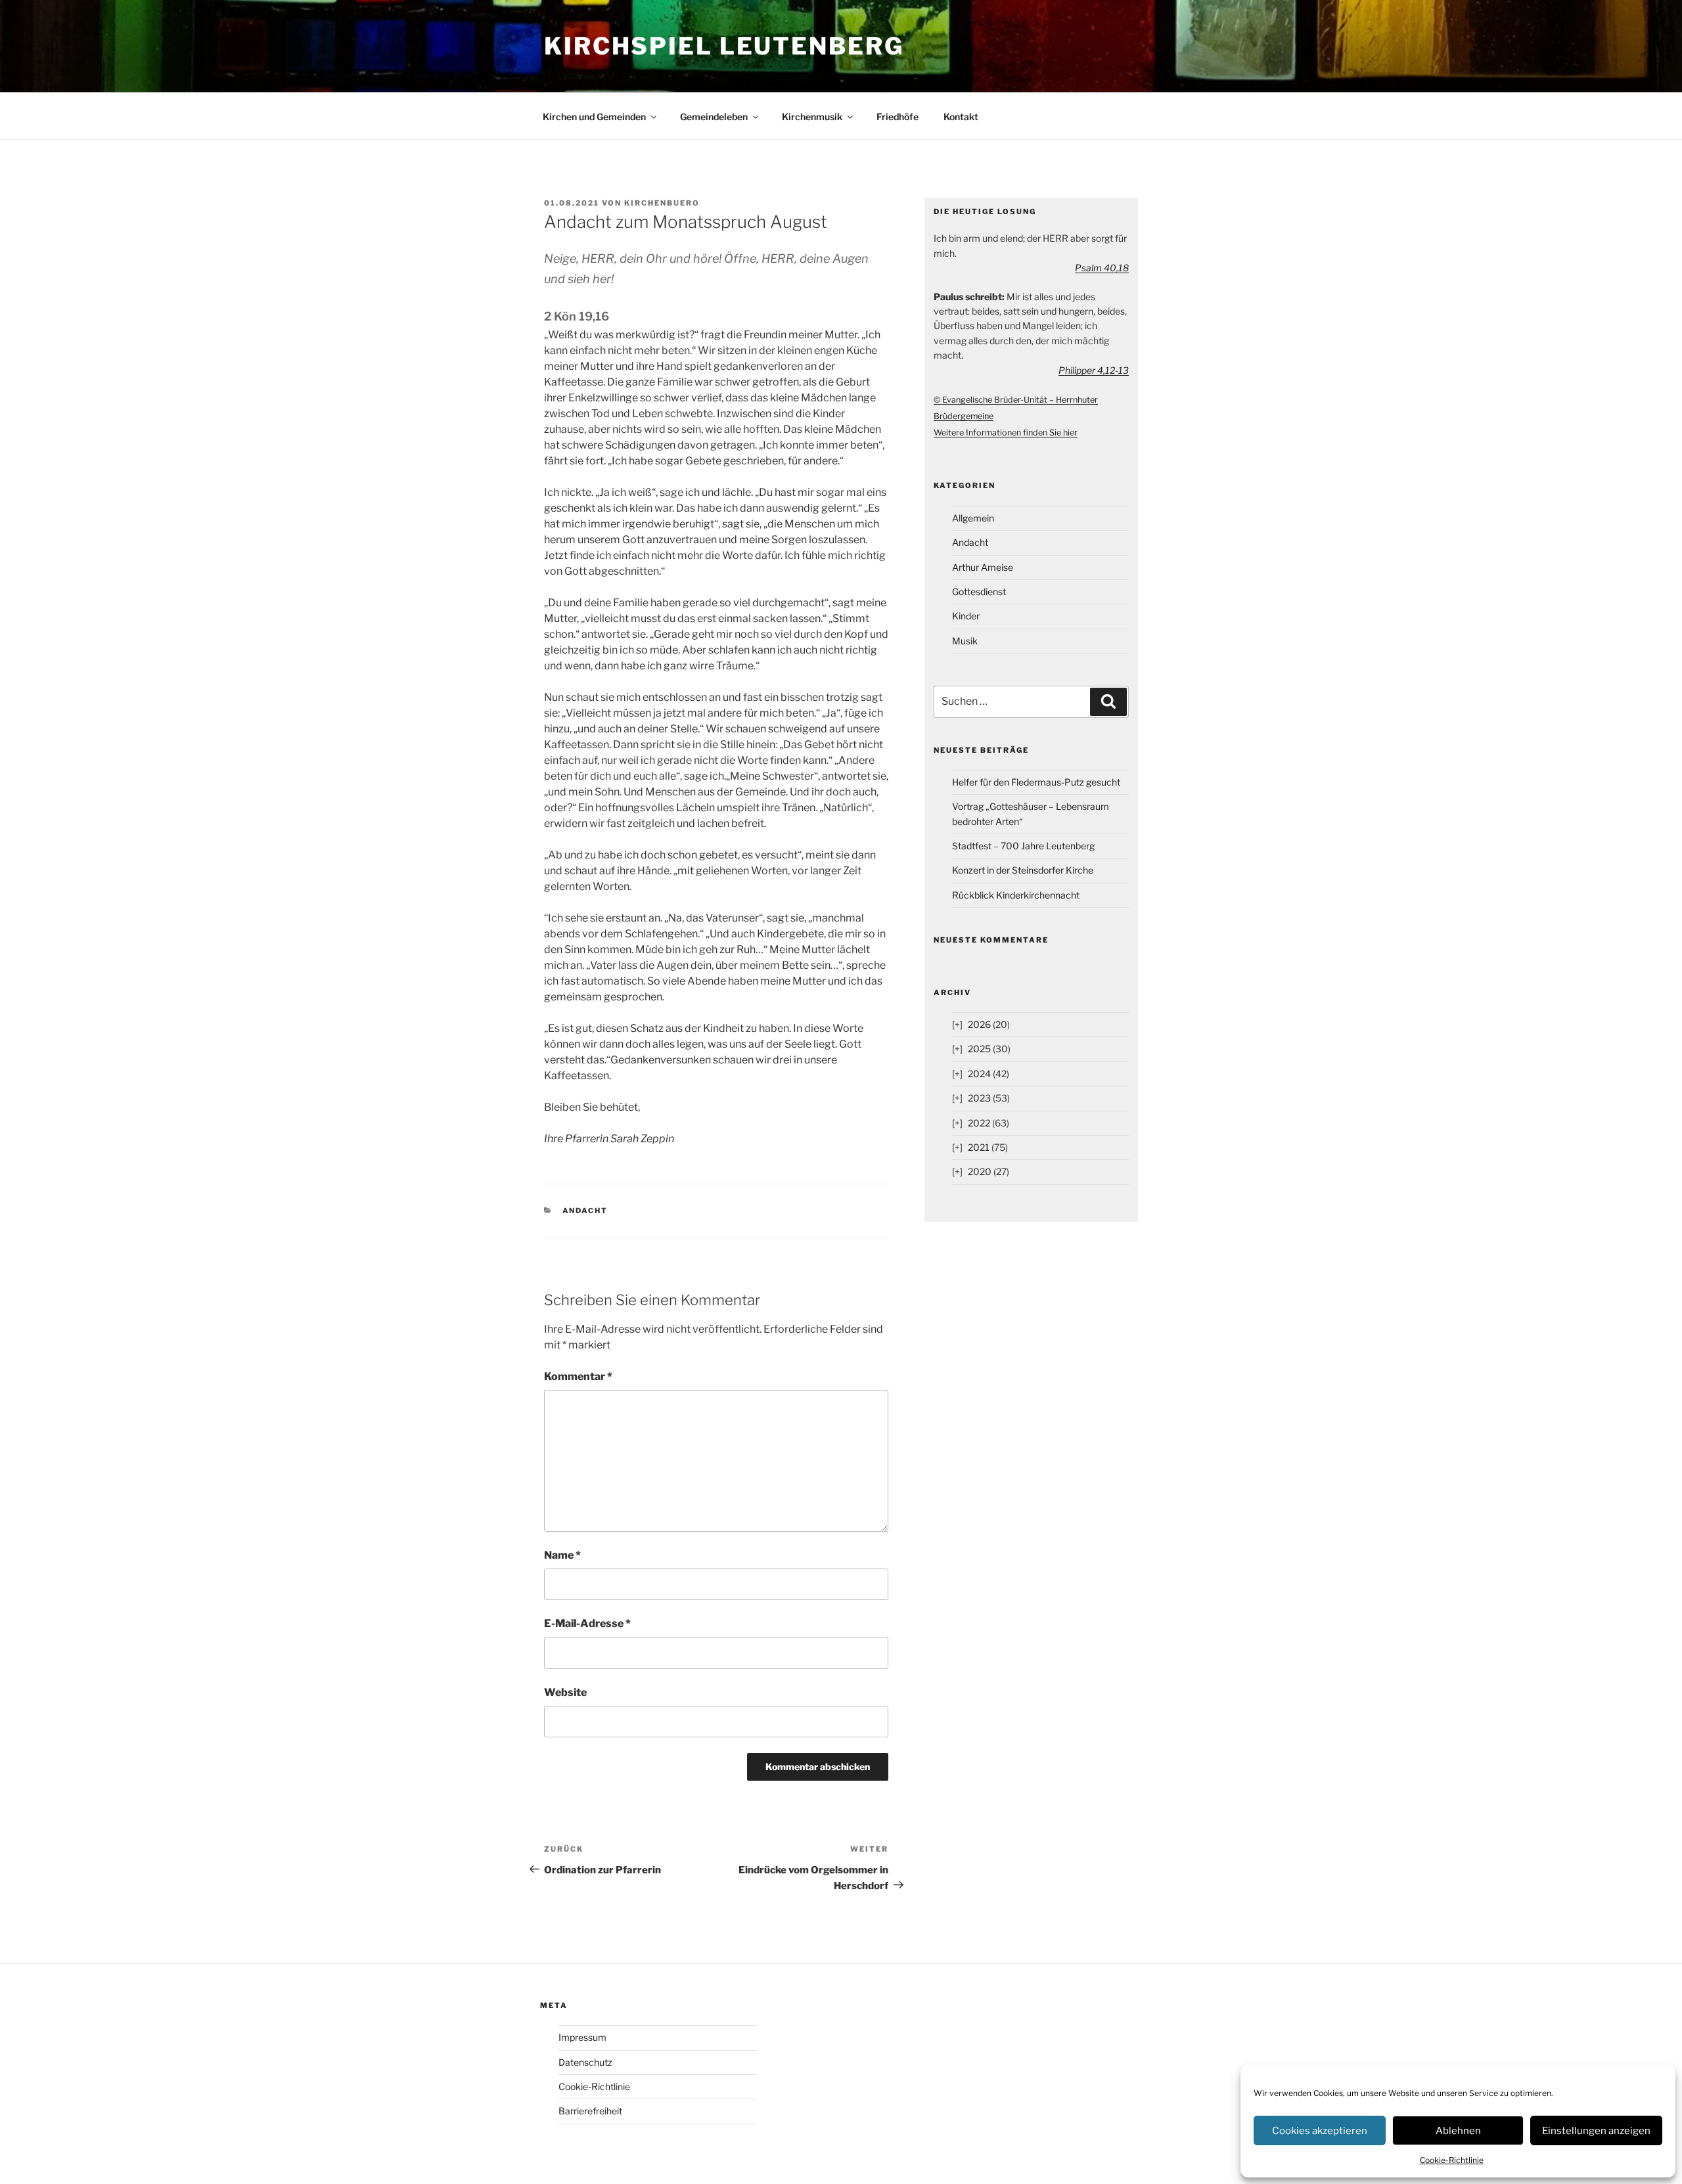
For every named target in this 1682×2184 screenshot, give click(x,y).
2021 (979, 1147)
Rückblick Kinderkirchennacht (1016, 895)
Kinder (966, 616)
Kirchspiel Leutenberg (724, 46)
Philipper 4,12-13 (1094, 370)
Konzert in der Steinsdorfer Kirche (1023, 870)
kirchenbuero (662, 203)
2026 (979, 1024)
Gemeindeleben (714, 117)
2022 (979, 1123)
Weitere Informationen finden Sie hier (1006, 433)
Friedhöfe (898, 117)
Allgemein (973, 518)
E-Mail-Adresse (587, 1623)
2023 (979, 1098)
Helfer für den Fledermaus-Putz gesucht (1036, 782)
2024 (979, 1074)
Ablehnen (1458, 2131)
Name (562, 1555)
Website (565, 1692)
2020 (980, 1171)
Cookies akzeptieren (1320, 2131)
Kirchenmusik (812, 117)
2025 (979, 1049)
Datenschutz (585, 2062)
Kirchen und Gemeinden (594, 117)
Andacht (585, 1211)
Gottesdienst (979, 591)
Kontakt (961, 117)
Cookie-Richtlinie (1452, 2160)
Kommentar (578, 1376)
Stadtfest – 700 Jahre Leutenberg (1023, 846)
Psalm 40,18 (1102, 268)
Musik (965, 641)
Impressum (582, 2037)
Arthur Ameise (983, 567)
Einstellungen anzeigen (1596, 2131)
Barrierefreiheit (590, 2111)
